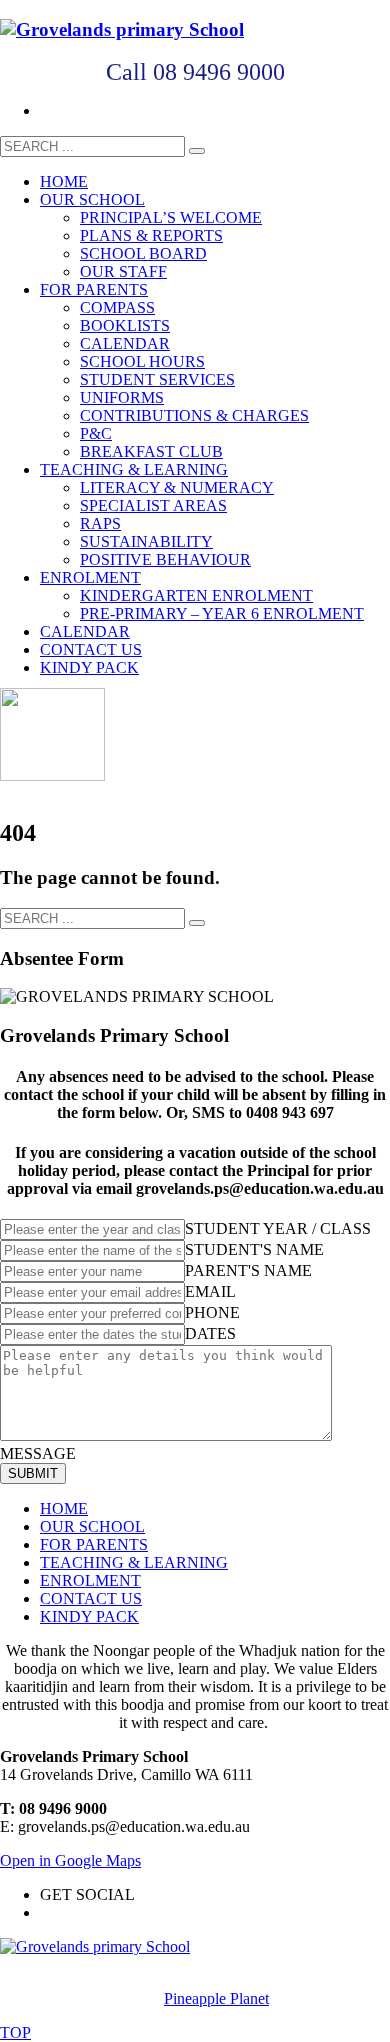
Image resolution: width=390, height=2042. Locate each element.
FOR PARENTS (94, 1544)
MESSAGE (38, 1453)
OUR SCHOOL (92, 1526)
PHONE (212, 1312)
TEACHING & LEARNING (134, 1562)
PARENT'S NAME (248, 1270)
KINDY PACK (89, 1616)
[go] (197, 151)
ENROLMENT (90, 1580)
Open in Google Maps (70, 1860)
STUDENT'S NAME (254, 1249)
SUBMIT (33, 1473)
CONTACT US (91, 1598)
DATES (210, 1333)
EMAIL (210, 1291)
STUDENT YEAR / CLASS (278, 1228)
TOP (15, 2032)
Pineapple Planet (216, 1998)
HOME (64, 1508)
